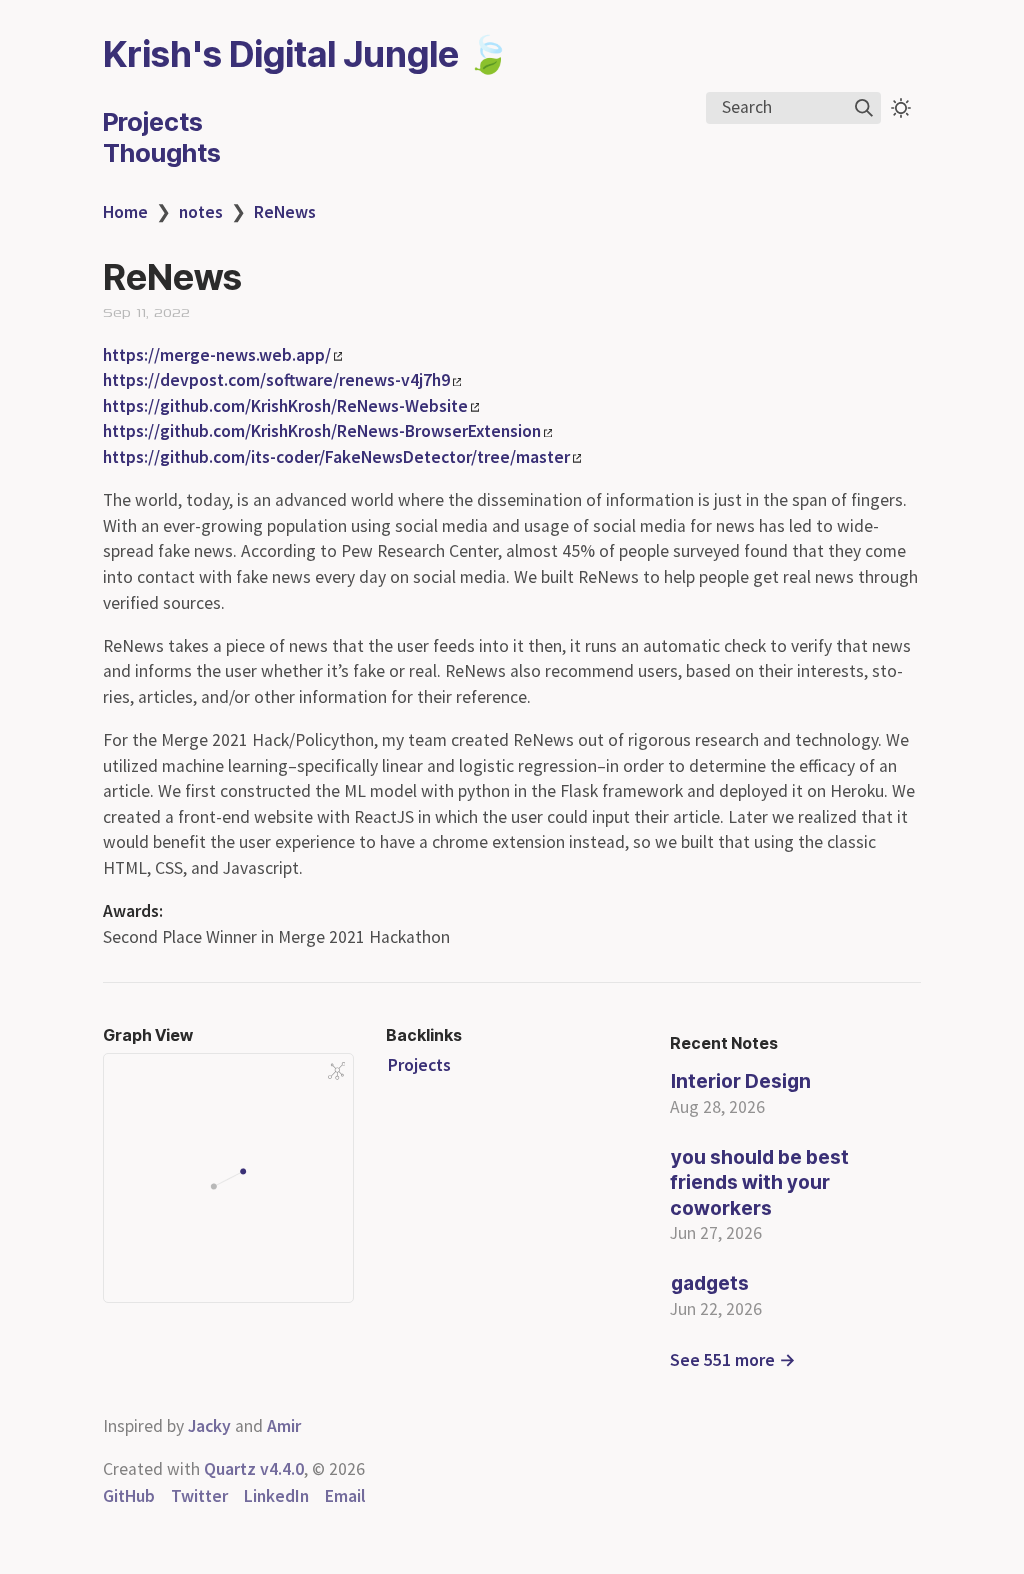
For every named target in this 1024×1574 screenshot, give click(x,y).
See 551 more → (733, 1360)
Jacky (209, 1426)
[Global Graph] (337, 1071)
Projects (153, 121)
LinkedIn (276, 1496)
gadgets (710, 1283)
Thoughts (162, 152)
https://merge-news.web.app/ (217, 355)
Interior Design (741, 1081)
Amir (284, 1426)
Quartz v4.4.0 (254, 1469)
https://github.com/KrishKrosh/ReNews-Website (285, 406)
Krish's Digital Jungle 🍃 (307, 54)
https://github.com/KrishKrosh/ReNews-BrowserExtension (322, 431)
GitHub (129, 1496)
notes (201, 212)
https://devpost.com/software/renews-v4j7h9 (276, 380)
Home (125, 212)
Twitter (199, 1496)
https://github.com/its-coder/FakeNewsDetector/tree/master (336, 457)
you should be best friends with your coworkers (760, 1182)
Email (345, 1496)
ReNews (285, 212)
